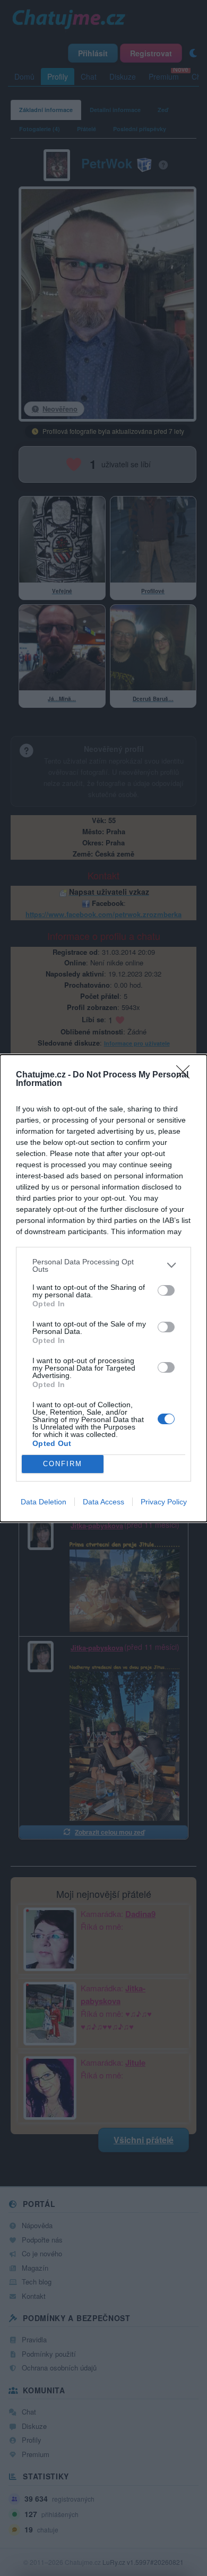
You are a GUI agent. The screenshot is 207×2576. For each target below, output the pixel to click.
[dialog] (103, 1288)
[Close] (186, 1075)
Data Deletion (44, 1502)
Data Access (103, 1502)
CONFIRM (63, 1464)
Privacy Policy (164, 1502)
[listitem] (103, 1265)
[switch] (166, 1290)
